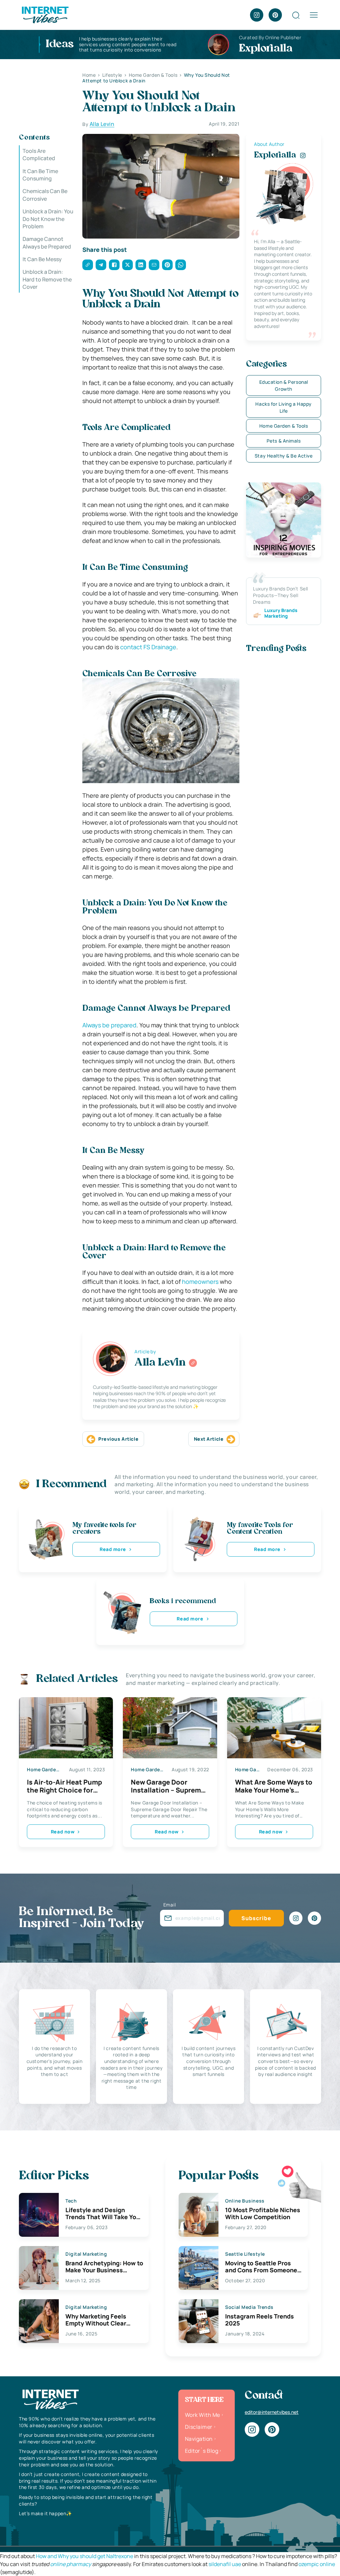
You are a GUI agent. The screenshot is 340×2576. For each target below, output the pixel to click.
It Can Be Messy (42, 259)
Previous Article (118, 1439)
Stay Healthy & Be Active (284, 456)
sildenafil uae (225, 2564)
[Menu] (314, 15)
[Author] (193, 1363)
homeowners (200, 1282)
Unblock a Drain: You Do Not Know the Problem (48, 219)
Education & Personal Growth (284, 385)
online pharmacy (71, 2564)
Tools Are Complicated (39, 155)
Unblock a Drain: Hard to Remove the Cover (47, 279)
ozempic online (317, 2564)
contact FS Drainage (148, 647)
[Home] (45, 14)
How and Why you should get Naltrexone (85, 2556)
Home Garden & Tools (284, 426)
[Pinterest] (275, 15)
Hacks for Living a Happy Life (283, 407)
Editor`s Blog (202, 2451)
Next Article (209, 1439)
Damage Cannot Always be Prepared (47, 243)
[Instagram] (257, 15)
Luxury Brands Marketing (281, 613)
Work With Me (203, 2415)
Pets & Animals (284, 441)
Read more (113, 1549)
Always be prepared (109, 1025)
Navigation (199, 2439)
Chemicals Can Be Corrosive (45, 195)
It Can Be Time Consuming (40, 175)
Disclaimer (199, 2427)
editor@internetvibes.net (272, 2412)
